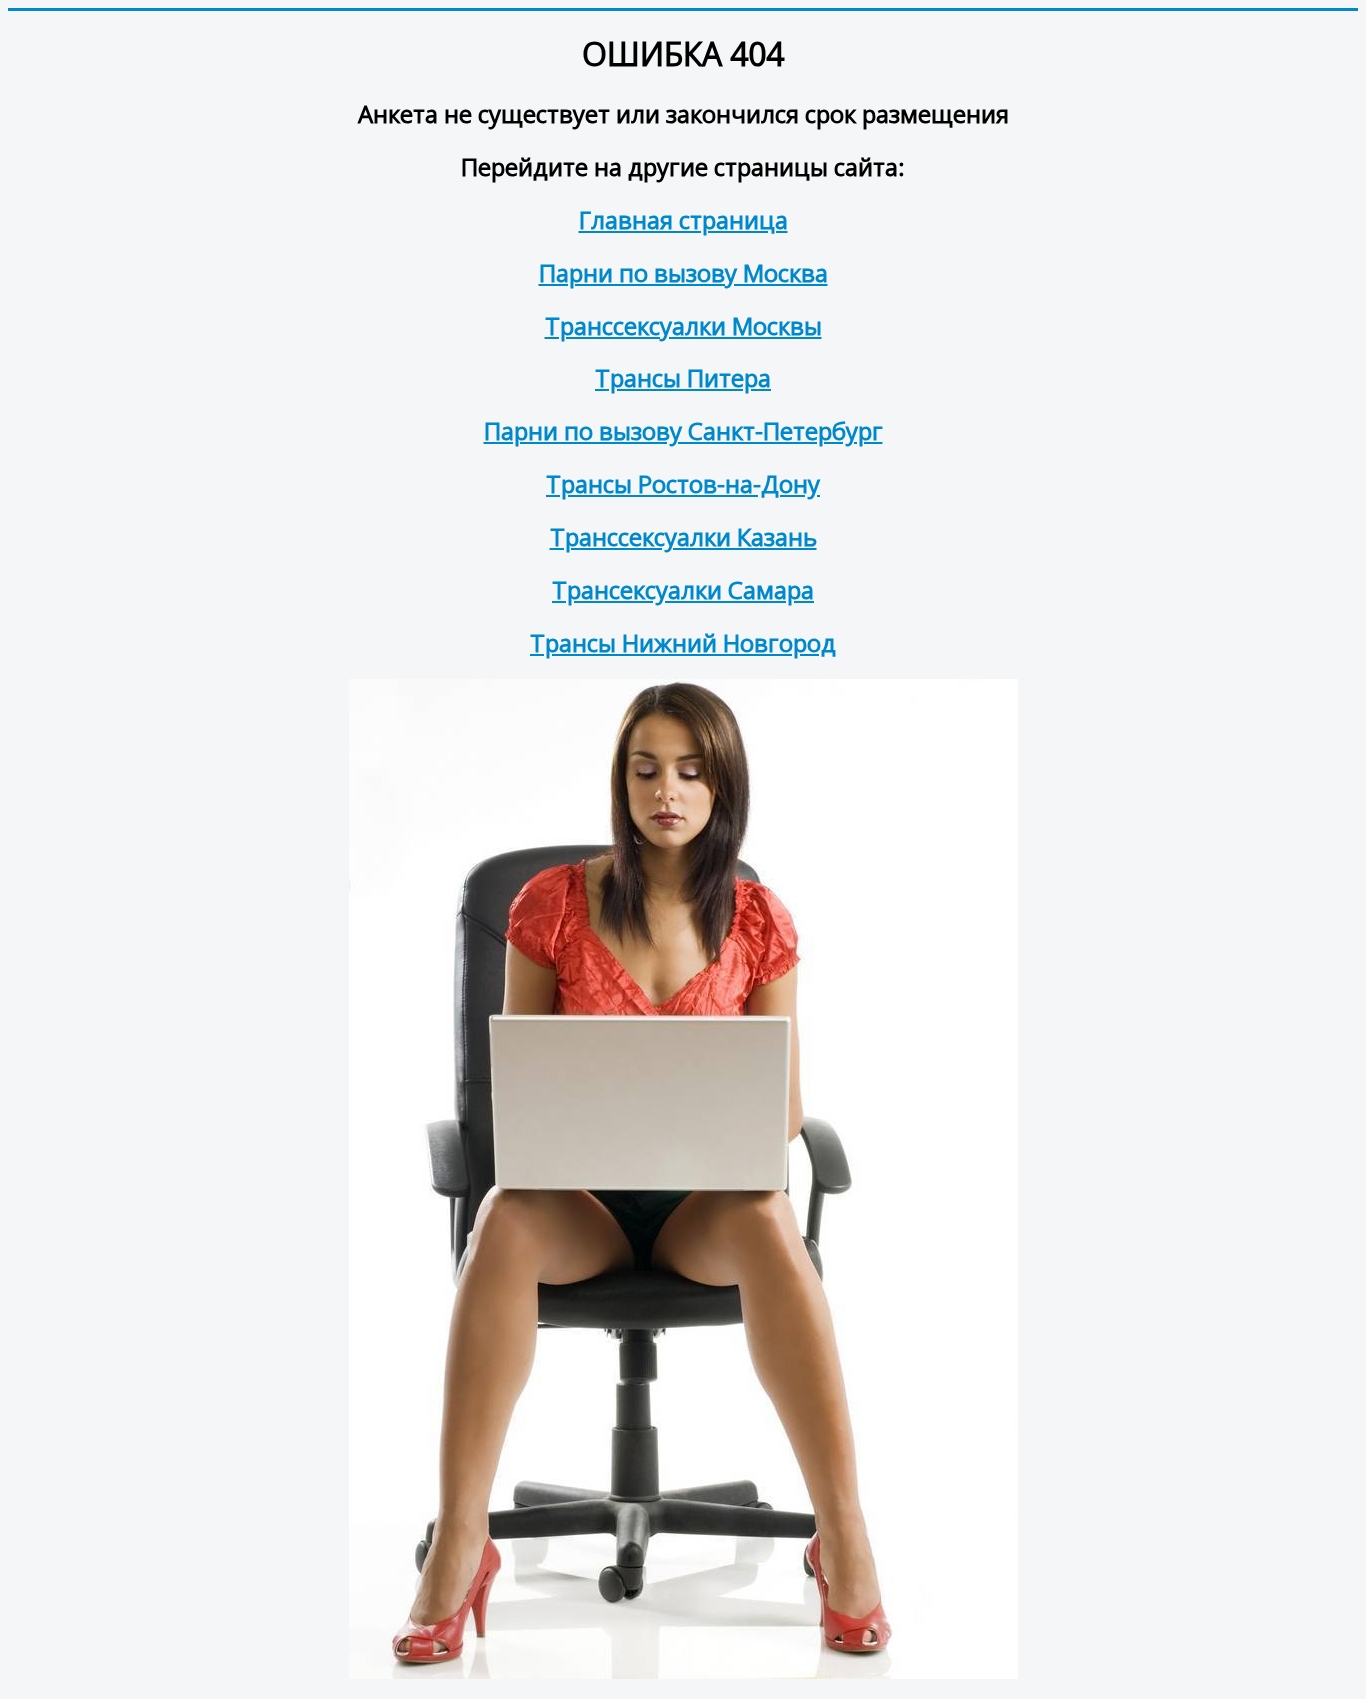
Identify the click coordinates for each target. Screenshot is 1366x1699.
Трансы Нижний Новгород (683, 642)
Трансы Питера (683, 377)
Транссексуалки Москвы (683, 325)
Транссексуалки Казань (683, 536)
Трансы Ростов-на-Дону (683, 483)
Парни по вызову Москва (683, 272)
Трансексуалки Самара (683, 589)
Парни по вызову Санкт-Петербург (683, 430)
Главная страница (683, 219)
